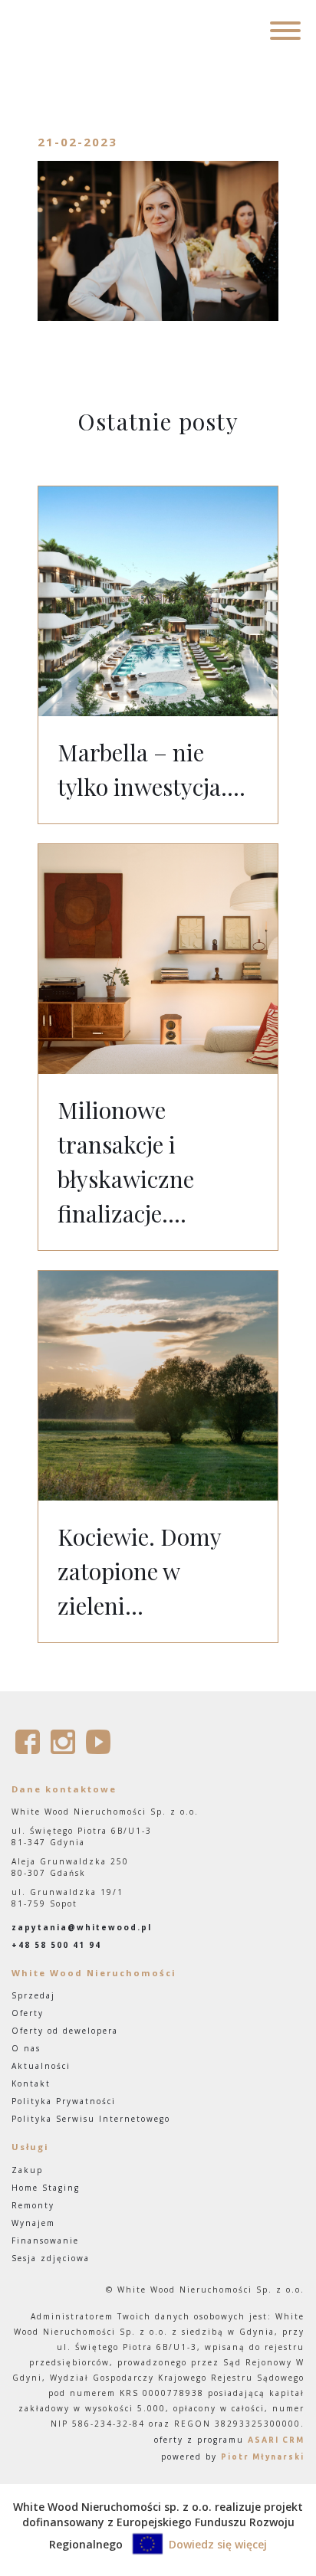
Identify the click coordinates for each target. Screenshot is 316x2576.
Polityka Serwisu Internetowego (91, 2119)
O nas (26, 2048)
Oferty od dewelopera (65, 2031)
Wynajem (33, 2223)
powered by (233, 2457)
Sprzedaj (33, 1995)
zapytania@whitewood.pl (82, 1927)
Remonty (33, 2205)
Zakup (27, 2170)
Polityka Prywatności (64, 2101)
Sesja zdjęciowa (51, 2258)
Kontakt (31, 2083)
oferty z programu (229, 2440)
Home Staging (46, 2188)
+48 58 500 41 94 (56, 1945)
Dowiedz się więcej (218, 2544)
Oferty (28, 2013)
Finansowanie (45, 2240)
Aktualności (41, 2066)
